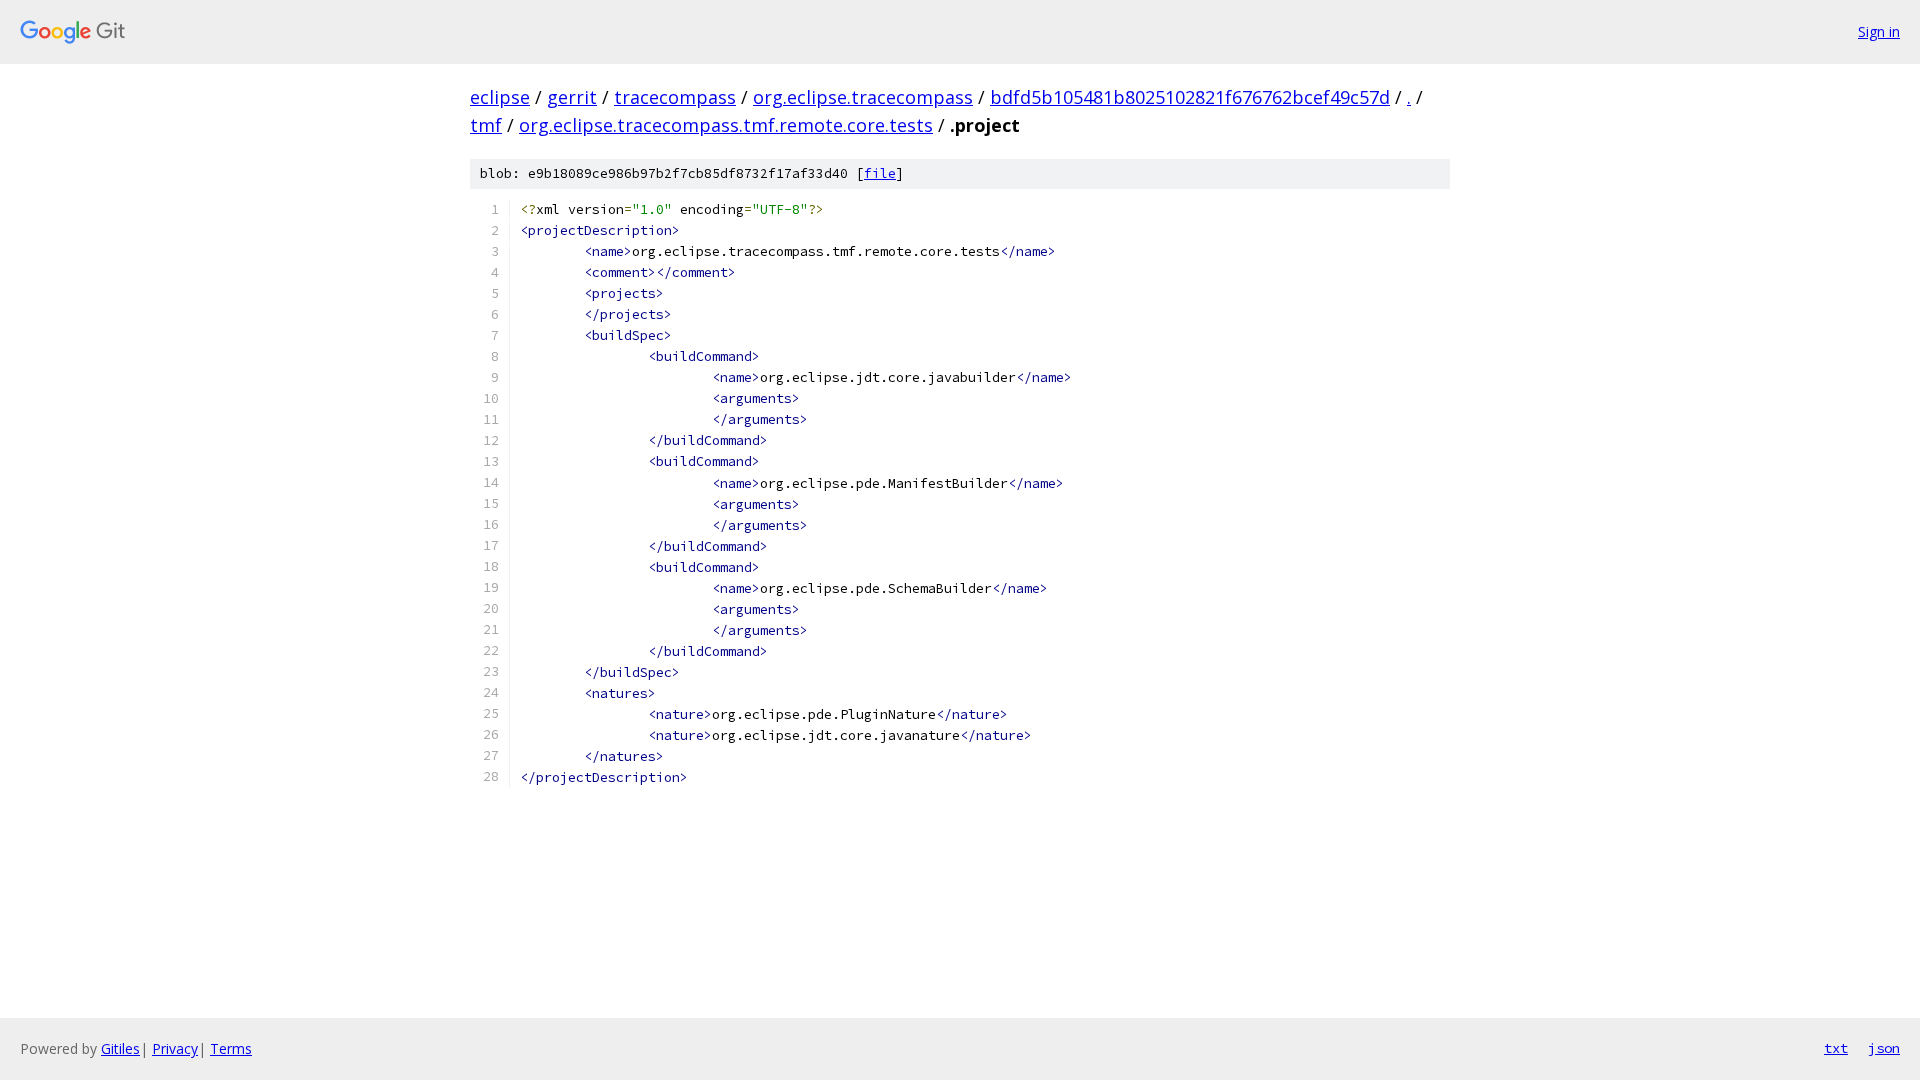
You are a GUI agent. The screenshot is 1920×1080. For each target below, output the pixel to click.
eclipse (500, 97)
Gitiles (120, 1048)
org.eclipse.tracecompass (863, 97)
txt (1836, 1048)
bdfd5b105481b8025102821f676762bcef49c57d (1190, 97)
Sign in (1879, 31)
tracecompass (675, 97)
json (1884, 1048)
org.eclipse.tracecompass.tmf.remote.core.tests (726, 125)
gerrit (572, 97)
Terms (231, 1048)
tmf (486, 125)
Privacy (175, 1048)
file (880, 173)
